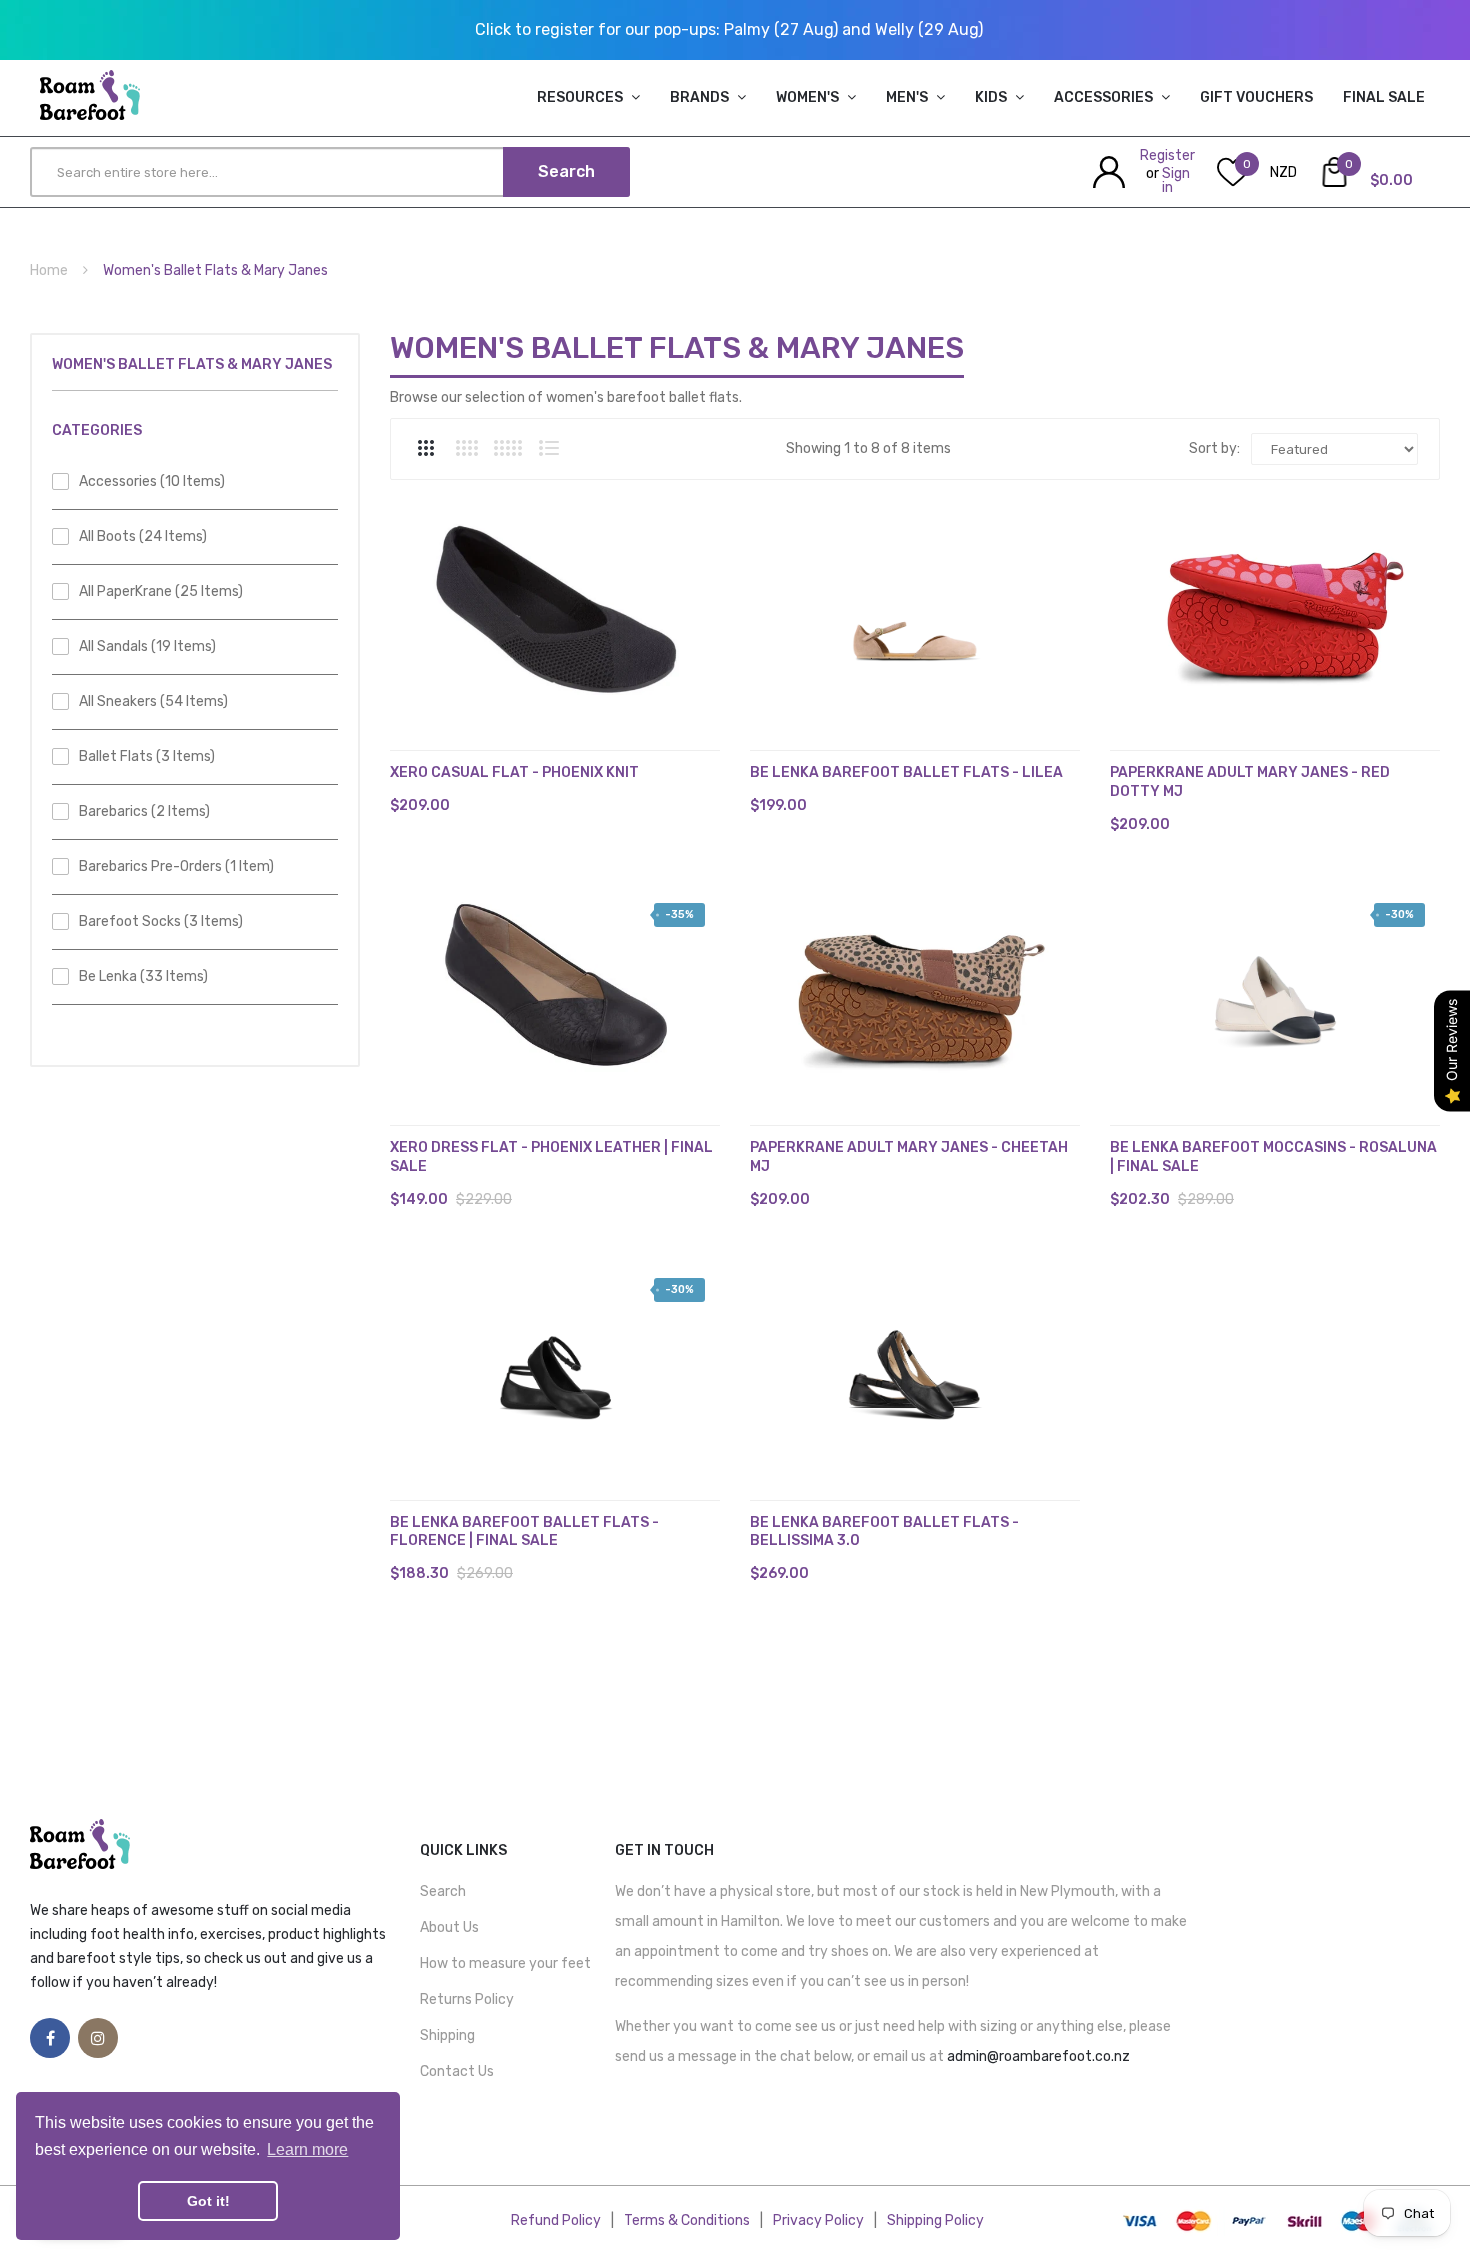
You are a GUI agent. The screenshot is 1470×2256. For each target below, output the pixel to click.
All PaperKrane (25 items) (161, 591)
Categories (97, 430)
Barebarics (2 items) (144, 811)
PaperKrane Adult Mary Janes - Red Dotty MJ (1250, 782)
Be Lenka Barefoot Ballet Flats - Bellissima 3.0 (884, 1532)
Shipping (447, 2035)
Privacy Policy (818, 2220)
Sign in (1176, 180)
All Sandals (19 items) (147, 646)
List (549, 448)
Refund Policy (556, 2220)
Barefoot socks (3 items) (161, 921)
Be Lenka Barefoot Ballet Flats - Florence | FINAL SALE (524, 1532)
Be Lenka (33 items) (143, 976)
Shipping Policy (935, 2220)
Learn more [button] (307, 2149)
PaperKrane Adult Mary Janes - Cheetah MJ (909, 1157)
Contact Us (457, 2071)
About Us (449, 1927)
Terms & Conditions (687, 2220)
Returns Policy (467, 1999)
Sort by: (1214, 448)
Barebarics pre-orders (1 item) (176, 866)
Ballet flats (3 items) (147, 756)
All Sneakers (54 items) (153, 701)
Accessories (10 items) (152, 481)
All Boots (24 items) (143, 536)
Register (1167, 155)
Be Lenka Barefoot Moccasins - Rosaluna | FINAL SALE (1273, 1157)
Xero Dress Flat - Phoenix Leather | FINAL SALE (551, 1157)
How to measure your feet (505, 1963)
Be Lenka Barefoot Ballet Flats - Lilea (906, 772)
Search (443, 1891)
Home (49, 270)
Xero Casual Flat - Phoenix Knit (514, 772)
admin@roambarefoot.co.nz (1038, 2056)
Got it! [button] (208, 2201)
